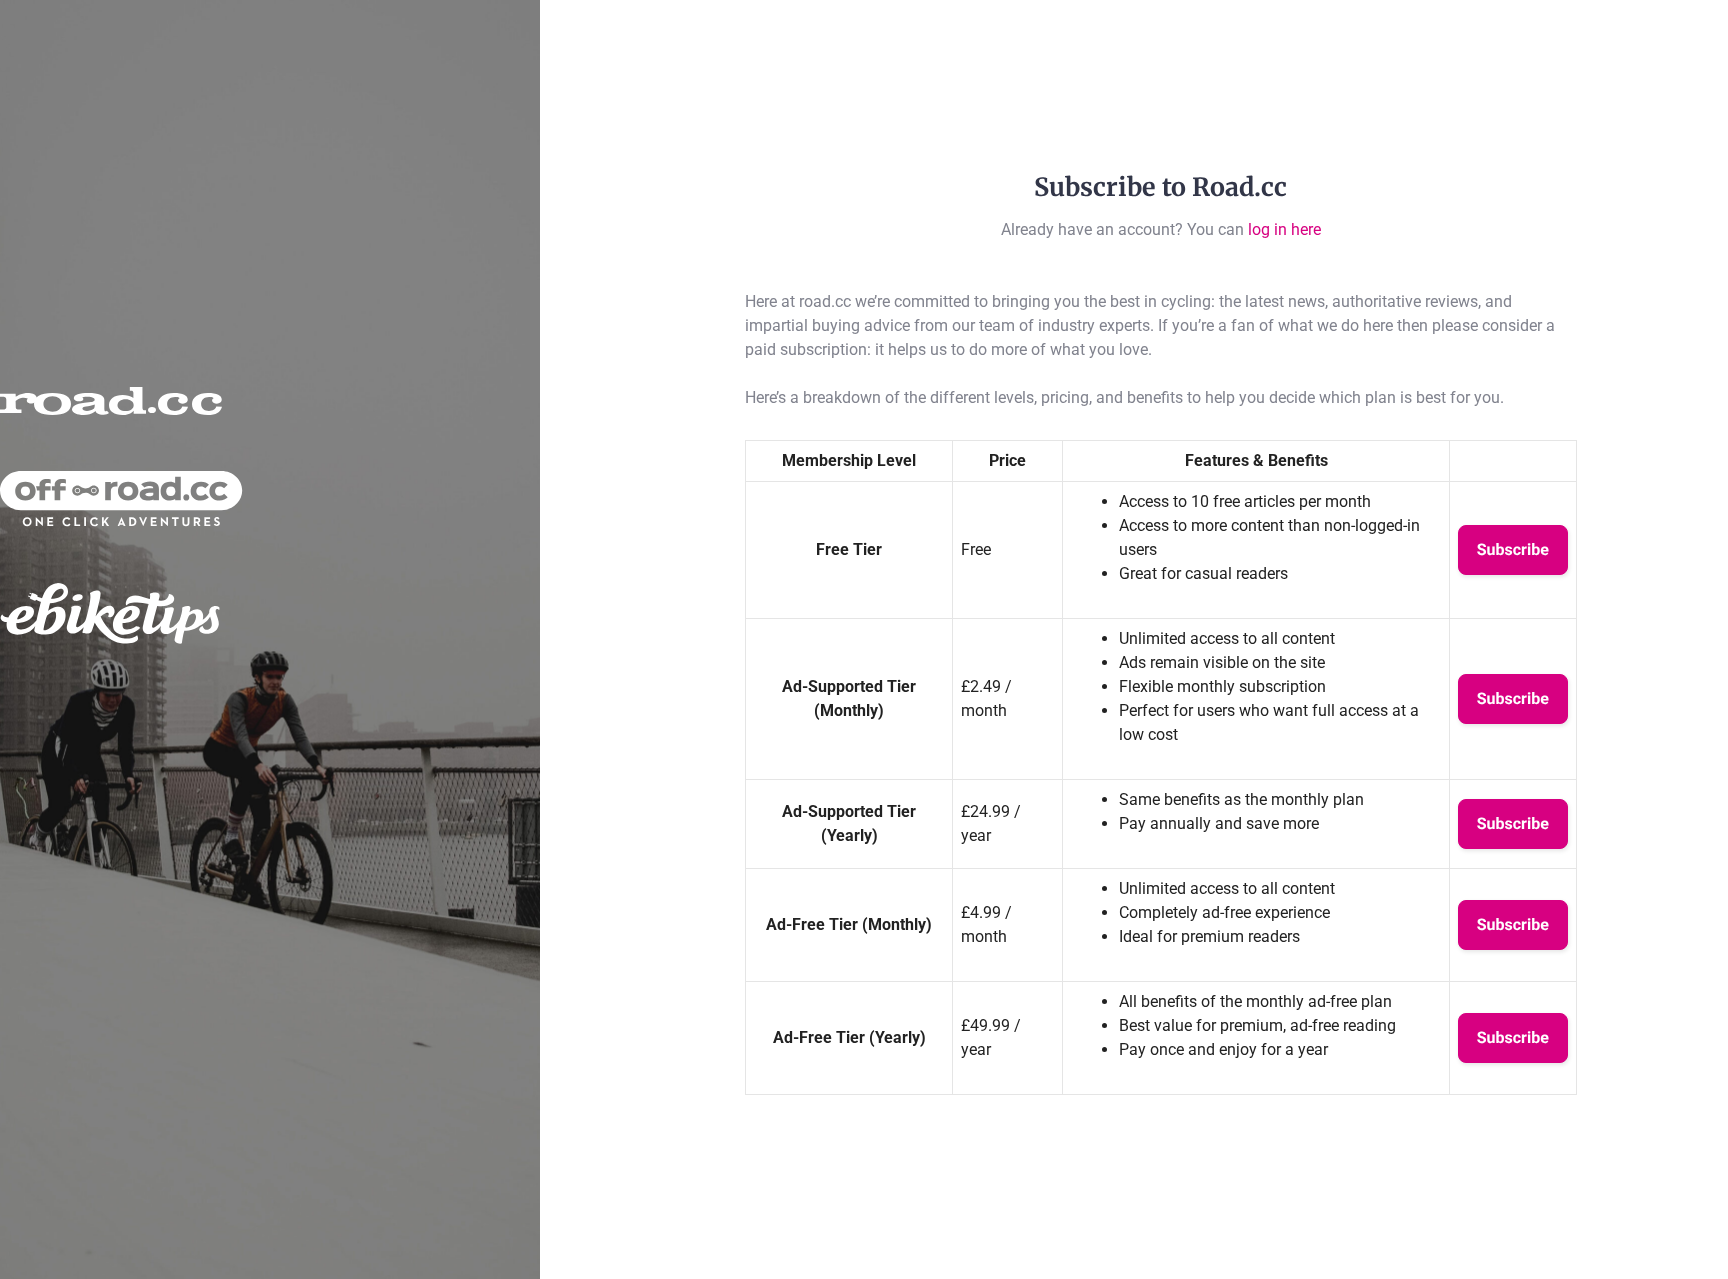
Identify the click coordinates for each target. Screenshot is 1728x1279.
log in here (1284, 229)
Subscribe (1513, 549)
